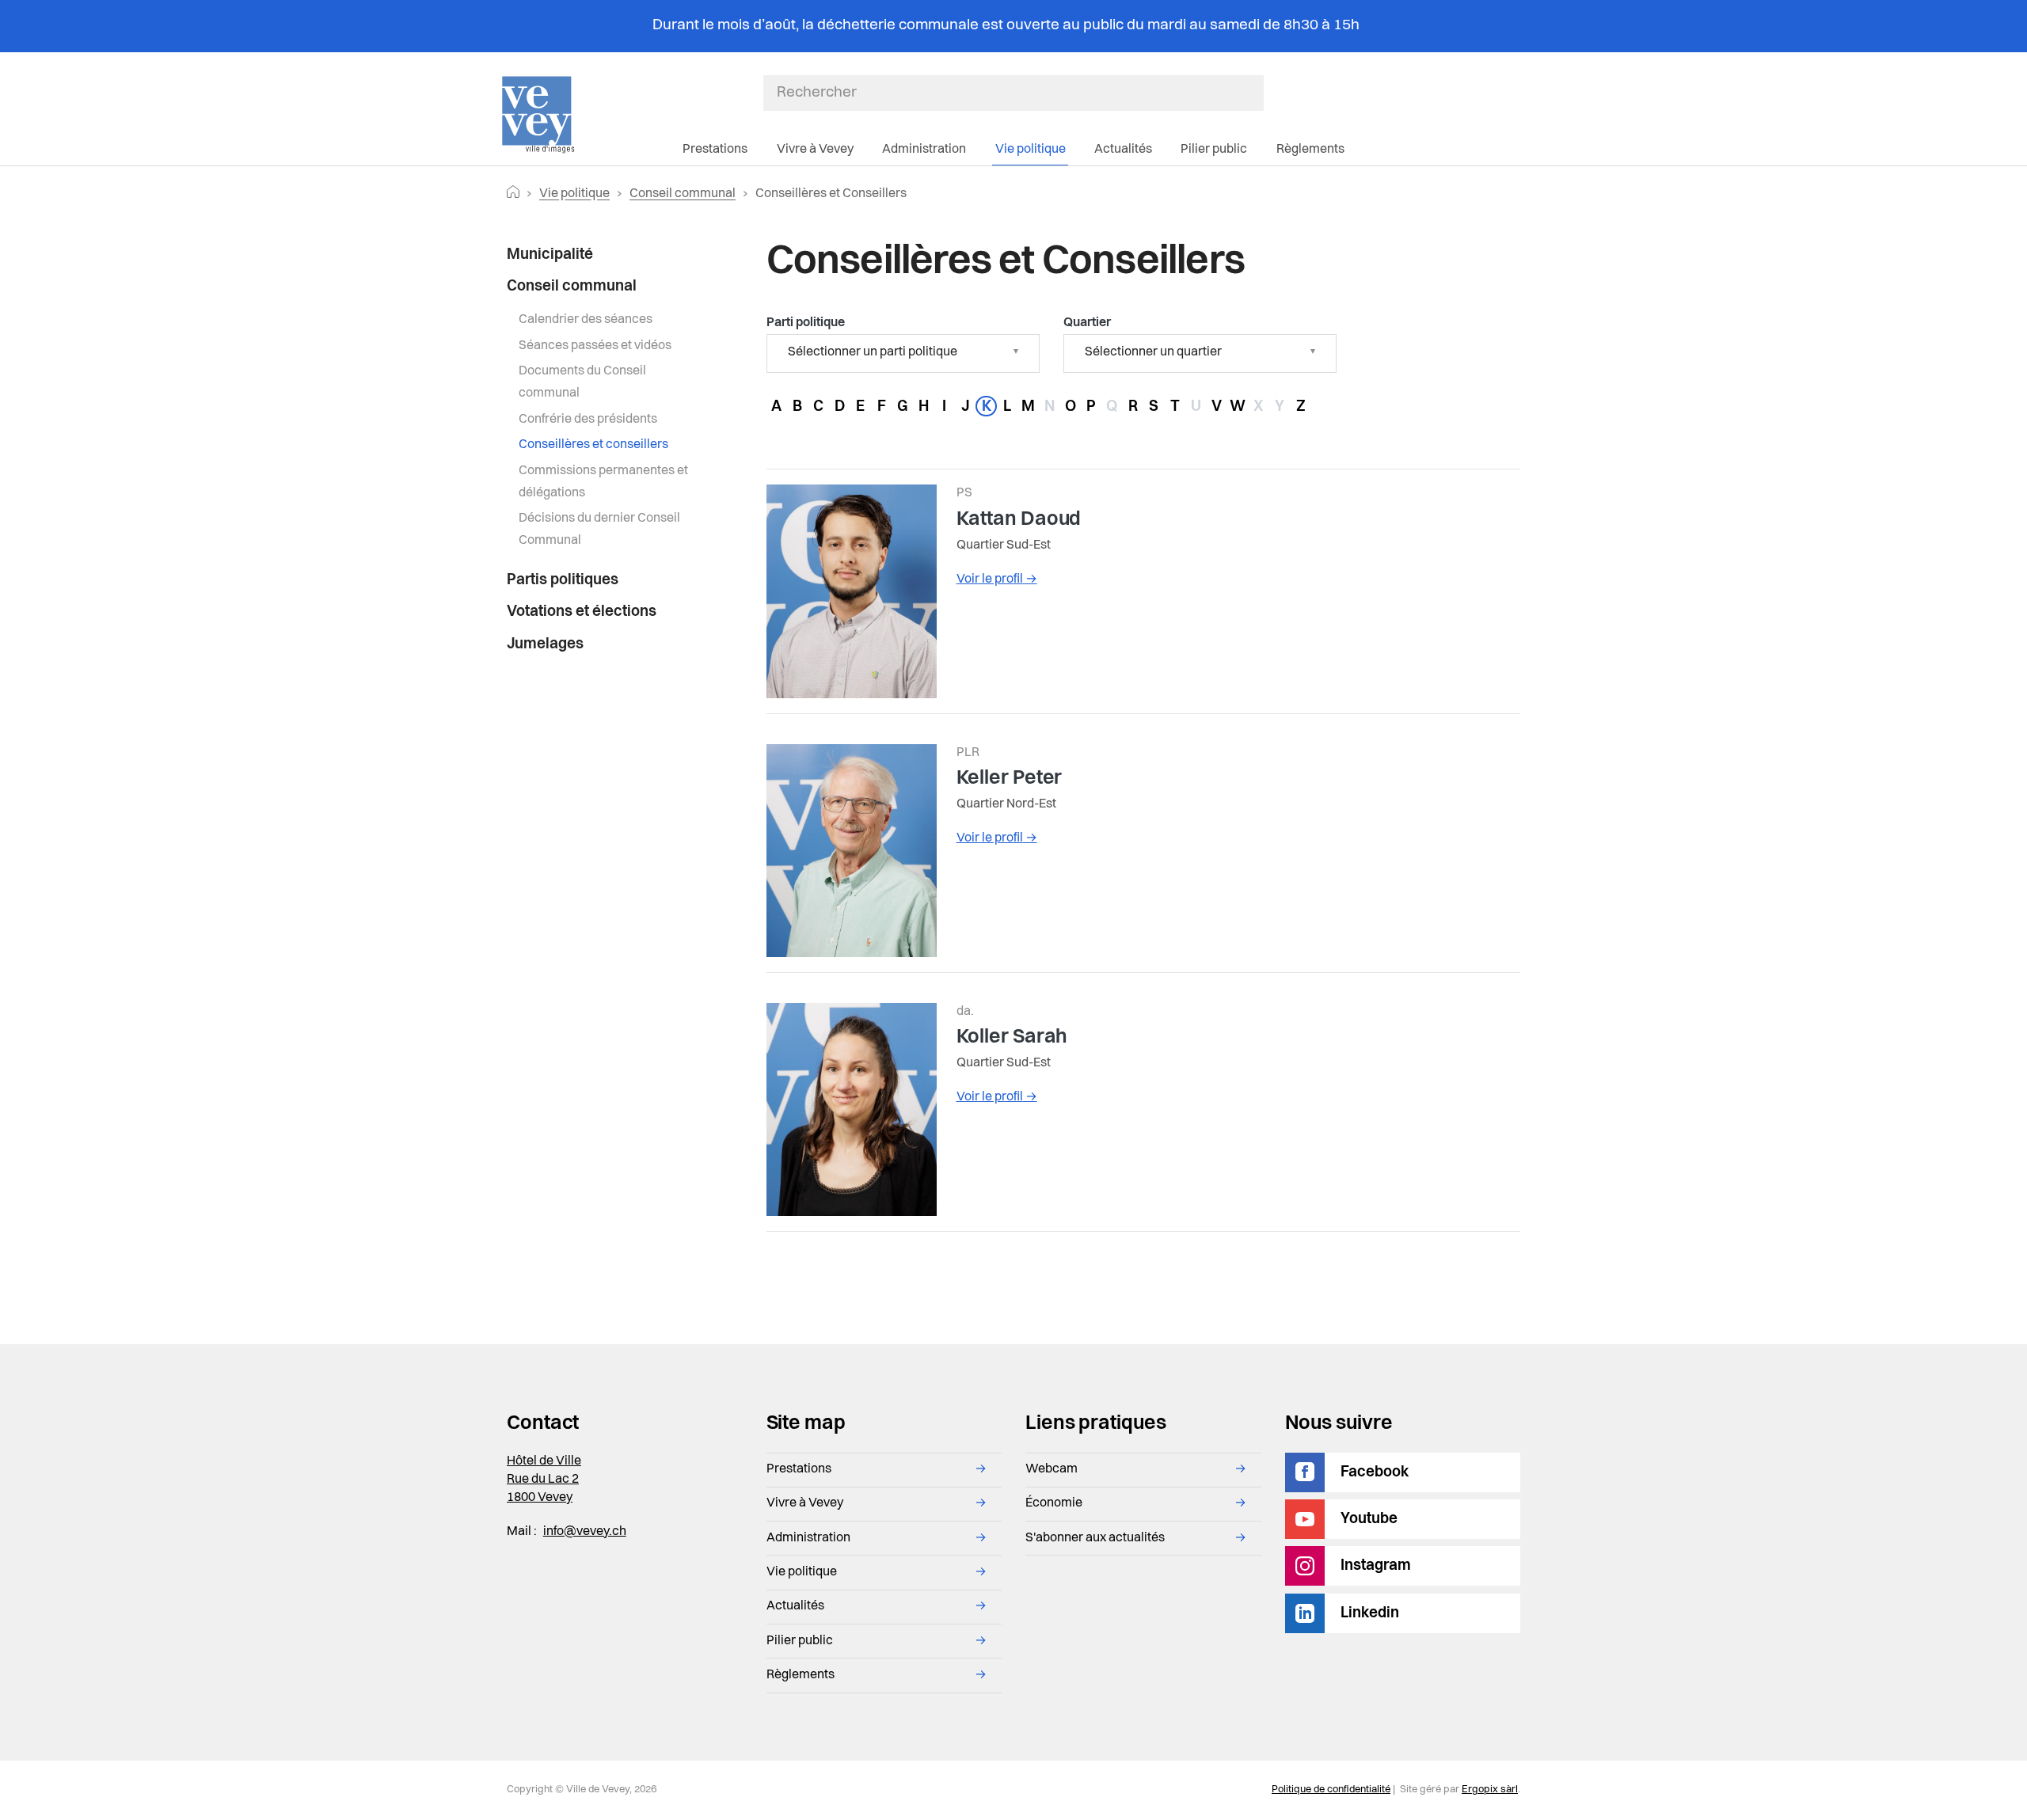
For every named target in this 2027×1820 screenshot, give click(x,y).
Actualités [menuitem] (1123, 150)
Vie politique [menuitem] (1031, 150)
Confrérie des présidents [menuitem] (588, 420)
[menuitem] (607, 255)
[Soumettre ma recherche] (1256, 93)
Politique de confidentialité (1331, 1790)
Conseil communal (683, 194)
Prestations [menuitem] (715, 150)
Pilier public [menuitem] (1214, 150)
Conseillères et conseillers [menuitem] (593, 445)
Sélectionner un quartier (1153, 352)
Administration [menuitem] (924, 150)
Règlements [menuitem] (1310, 150)
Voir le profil (997, 579)
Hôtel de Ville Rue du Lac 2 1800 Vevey (544, 1480)
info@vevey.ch (585, 1532)
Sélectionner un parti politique (873, 352)
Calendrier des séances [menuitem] (586, 320)
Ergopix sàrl (1490, 1790)
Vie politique (574, 194)
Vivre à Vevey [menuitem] (815, 150)
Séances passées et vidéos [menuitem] (595, 346)
